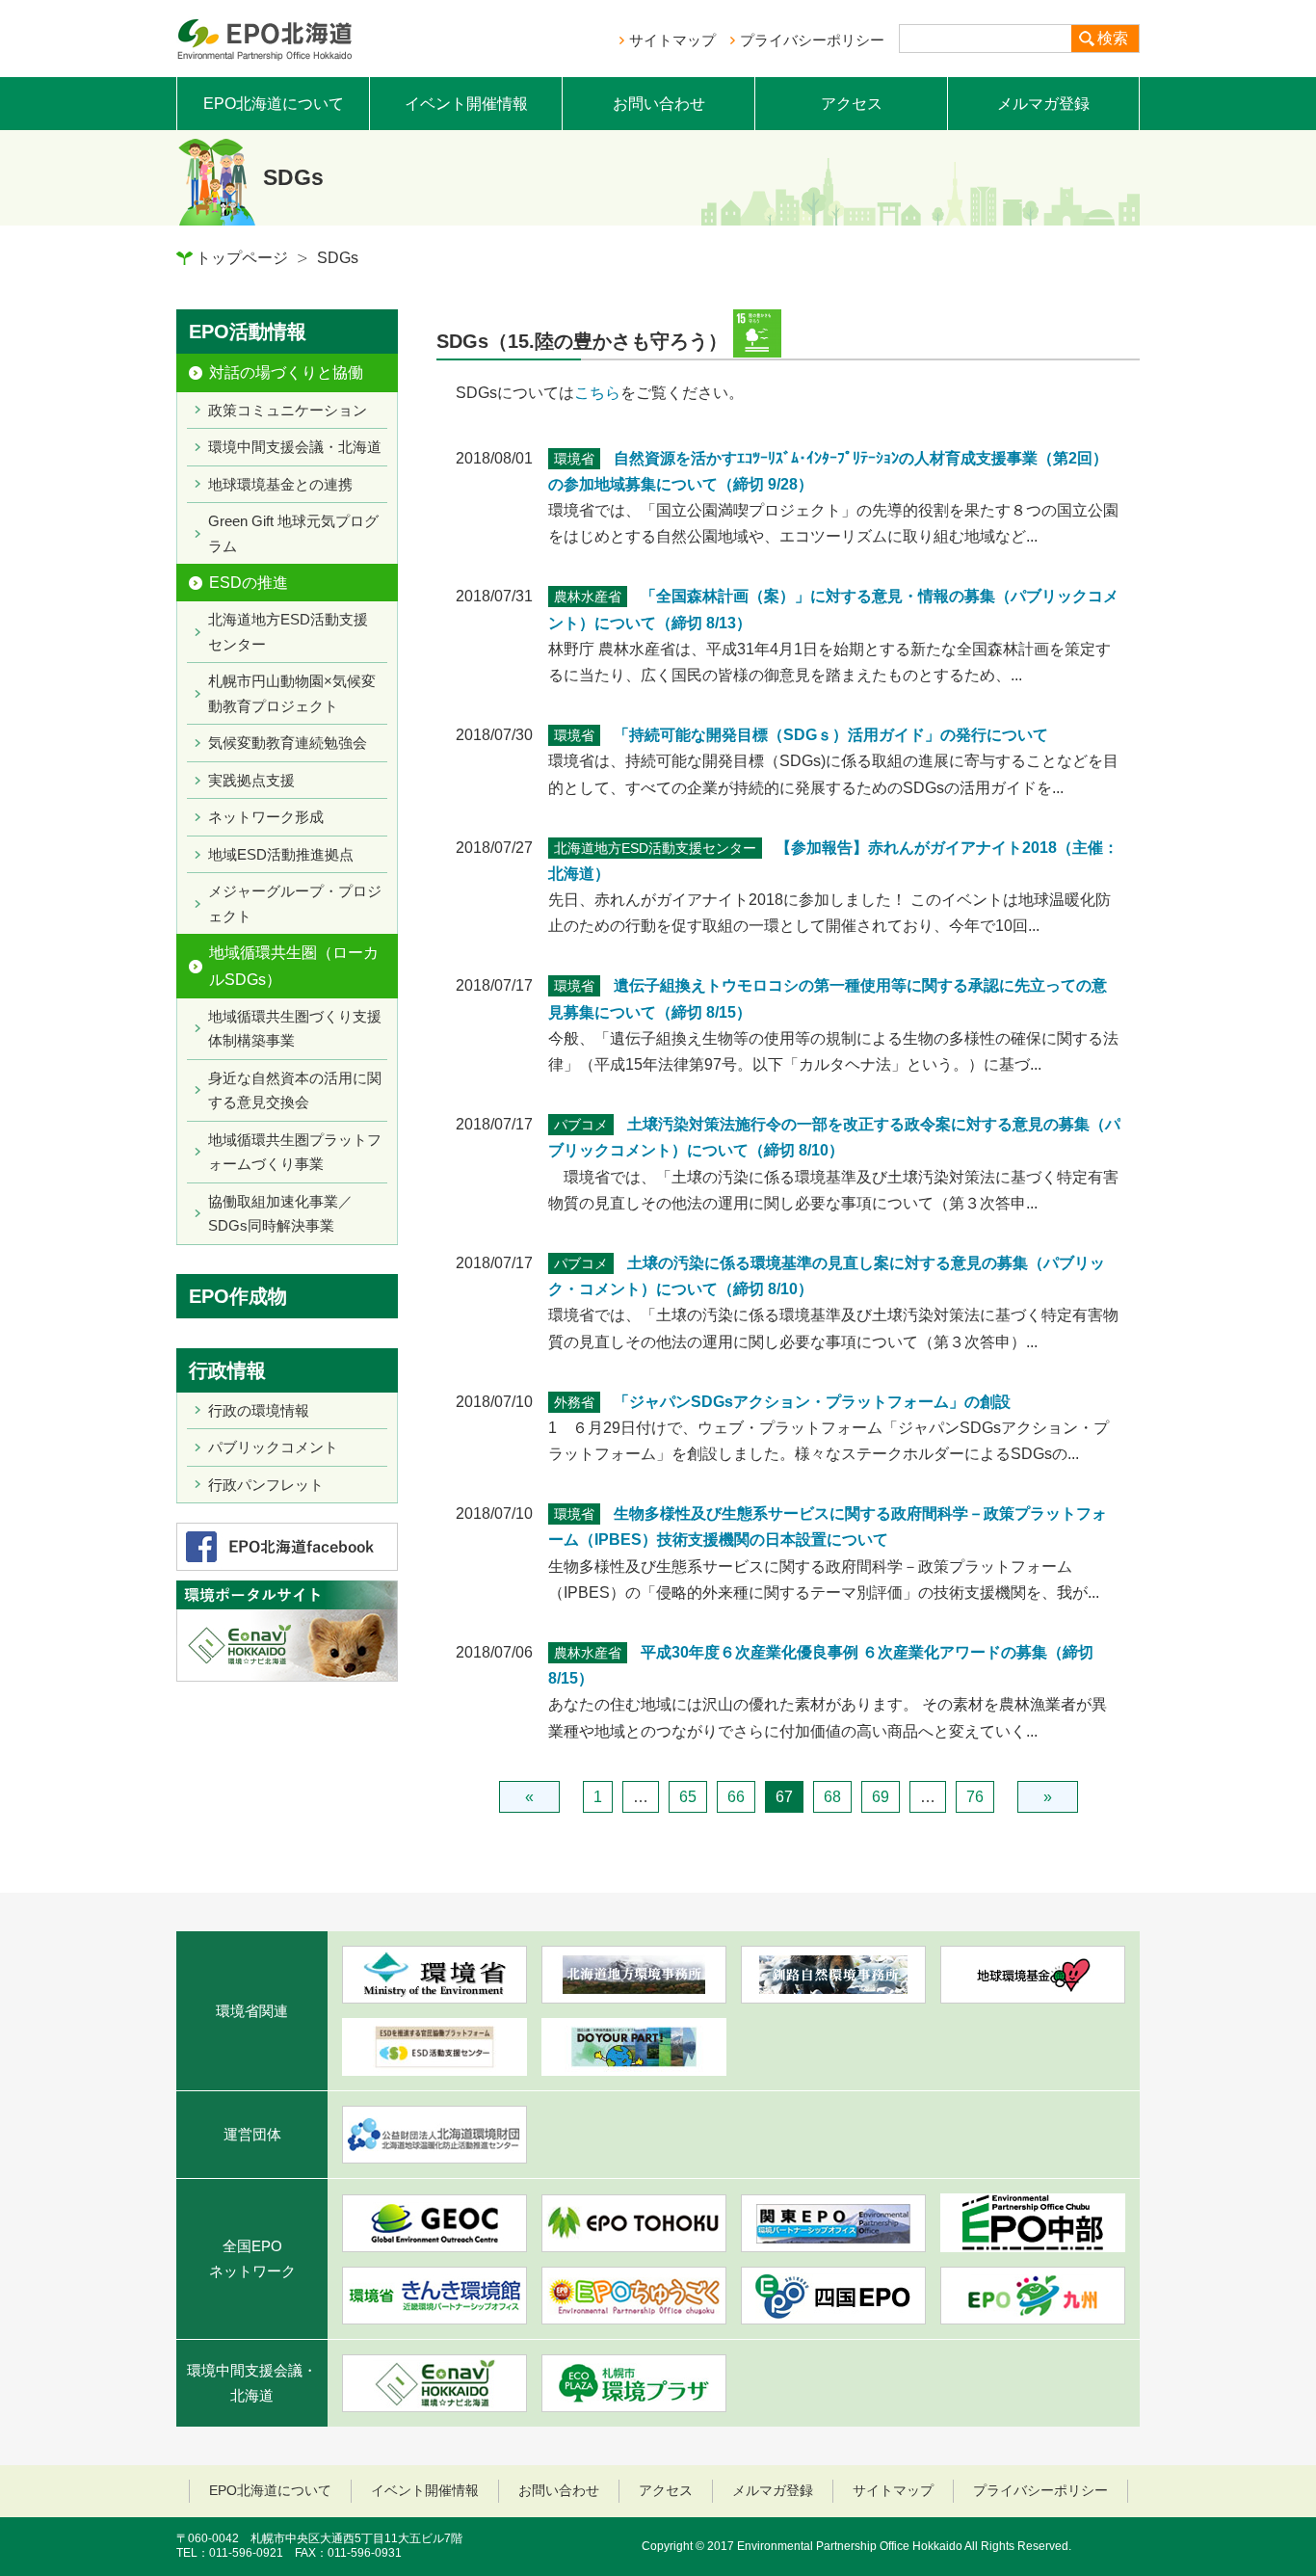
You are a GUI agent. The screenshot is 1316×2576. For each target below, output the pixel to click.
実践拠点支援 (251, 780)
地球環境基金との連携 (280, 484)
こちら (597, 393)
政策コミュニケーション (288, 410)
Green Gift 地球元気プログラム (293, 533)
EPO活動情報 (248, 332)
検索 (1113, 38)
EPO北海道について (274, 104)
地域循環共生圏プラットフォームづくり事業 (295, 1152)
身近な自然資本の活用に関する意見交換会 (295, 1090)
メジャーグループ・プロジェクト (295, 903)
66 (736, 1797)
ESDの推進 (249, 583)
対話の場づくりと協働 (286, 372)
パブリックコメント (273, 1447)
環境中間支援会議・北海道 (295, 447)
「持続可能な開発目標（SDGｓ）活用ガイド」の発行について (831, 735)
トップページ (242, 258)
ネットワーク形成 (266, 817)
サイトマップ (672, 40)
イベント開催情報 (466, 104)
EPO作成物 (238, 1296)
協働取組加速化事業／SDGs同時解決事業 (280, 1214)
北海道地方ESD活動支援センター (288, 632)
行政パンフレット (266, 1485)
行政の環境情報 (259, 1410)
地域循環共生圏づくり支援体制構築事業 (295, 1029)
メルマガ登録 (1043, 104)
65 (688, 1797)
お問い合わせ (659, 104)
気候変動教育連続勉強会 (288, 743)
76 (975, 1797)
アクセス (852, 104)
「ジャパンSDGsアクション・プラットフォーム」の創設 (812, 1402)
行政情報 (227, 1370)
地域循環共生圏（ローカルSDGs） (294, 966)
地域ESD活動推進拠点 (281, 854)
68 (832, 1797)
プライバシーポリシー (812, 40)
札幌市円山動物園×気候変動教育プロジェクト (292, 693)
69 (881, 1797)
